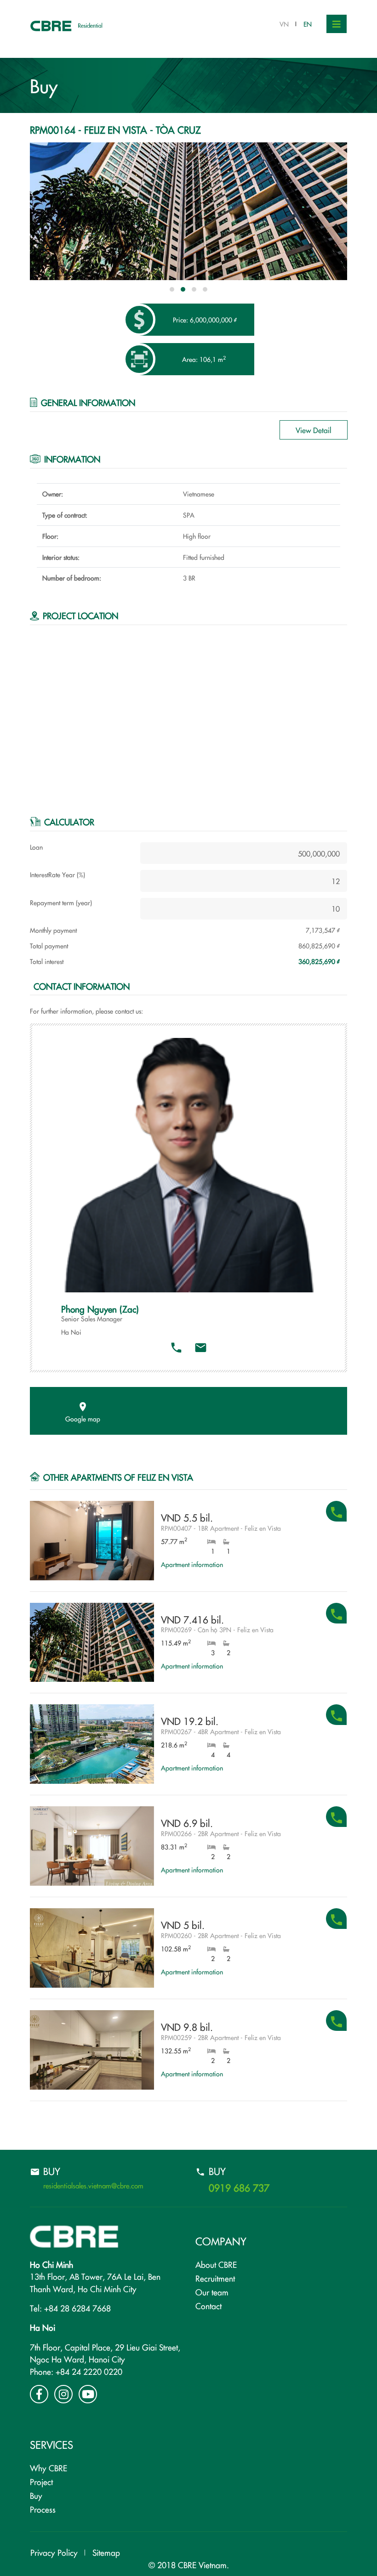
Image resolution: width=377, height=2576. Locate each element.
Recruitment (215, 2278)
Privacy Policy (54, 2552)
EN (308, 24)
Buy (36, 2495)
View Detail (314, 430)
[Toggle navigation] (337, 24)
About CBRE (216, 2264)
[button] (172, 289)
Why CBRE (49, 2468)
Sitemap (106, 2552)
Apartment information (192, 1564)
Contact (208, 2306)
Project (41, 2482)
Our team (212, 2292)
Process (43, 2509)
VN (284, 24)
